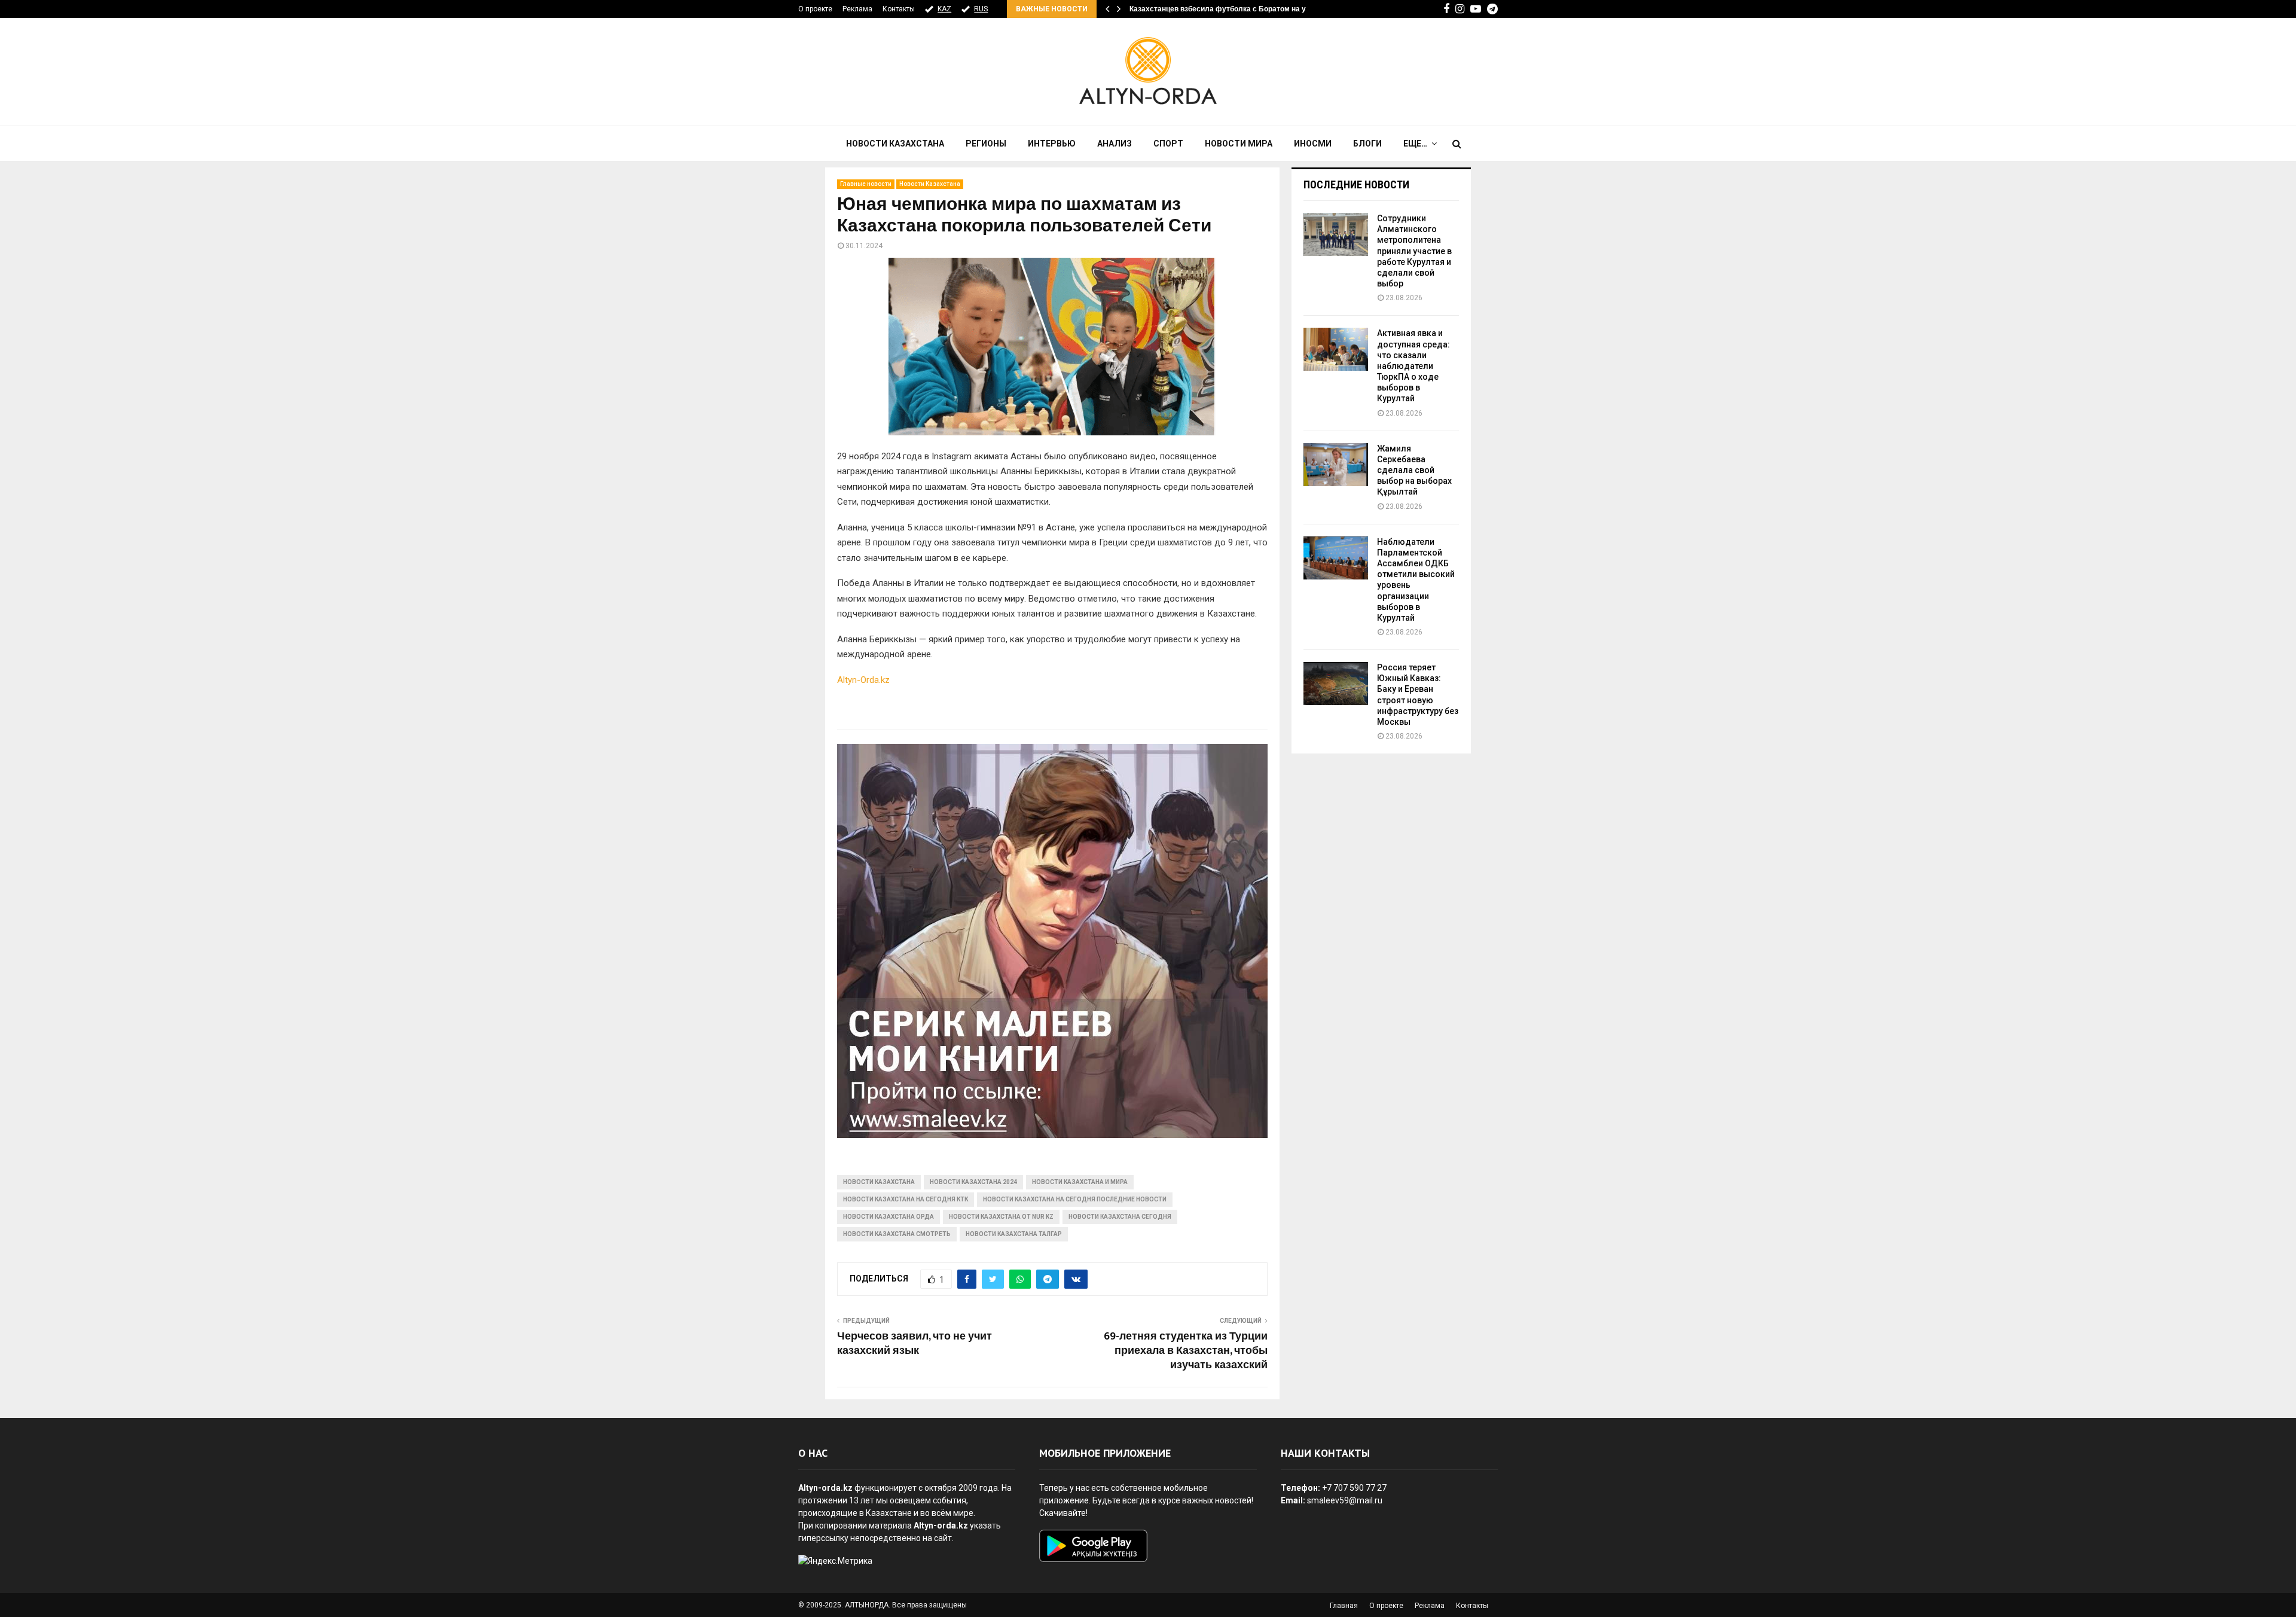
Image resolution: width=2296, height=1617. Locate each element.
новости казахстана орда (889, 1217)
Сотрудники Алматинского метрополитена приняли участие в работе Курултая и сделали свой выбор (1414, 251)
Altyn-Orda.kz (863, 680)
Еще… (1415, 144)
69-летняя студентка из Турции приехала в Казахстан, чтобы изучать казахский (1186, 1351)
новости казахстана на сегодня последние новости (1075, 1199)
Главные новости (866, 184)
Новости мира (1239, 144)
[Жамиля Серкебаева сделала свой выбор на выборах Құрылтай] (1336, 465)
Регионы (986, 144)
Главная (1344, 1606)
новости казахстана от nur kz (1001, 1217)
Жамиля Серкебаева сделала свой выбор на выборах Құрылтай (1414, 470)
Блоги (1367, 144)
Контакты (899, 9)
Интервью (1052, 144)
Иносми (1313, 144)
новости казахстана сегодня (1120, 1217)
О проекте (815, 9)
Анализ (1115, 144)
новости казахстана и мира (1080, 1182)
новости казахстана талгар (1014, 1234)
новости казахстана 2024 (973, 1182)
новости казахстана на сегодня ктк (906, 1199)
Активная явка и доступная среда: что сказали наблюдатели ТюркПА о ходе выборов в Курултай (1413, 366)
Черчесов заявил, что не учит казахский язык (915, 1344)
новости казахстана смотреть (897, 1234)
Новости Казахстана (895, 144)
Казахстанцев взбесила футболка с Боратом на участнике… (1237, 9)
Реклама (857, 9)
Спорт (1168, 144)
